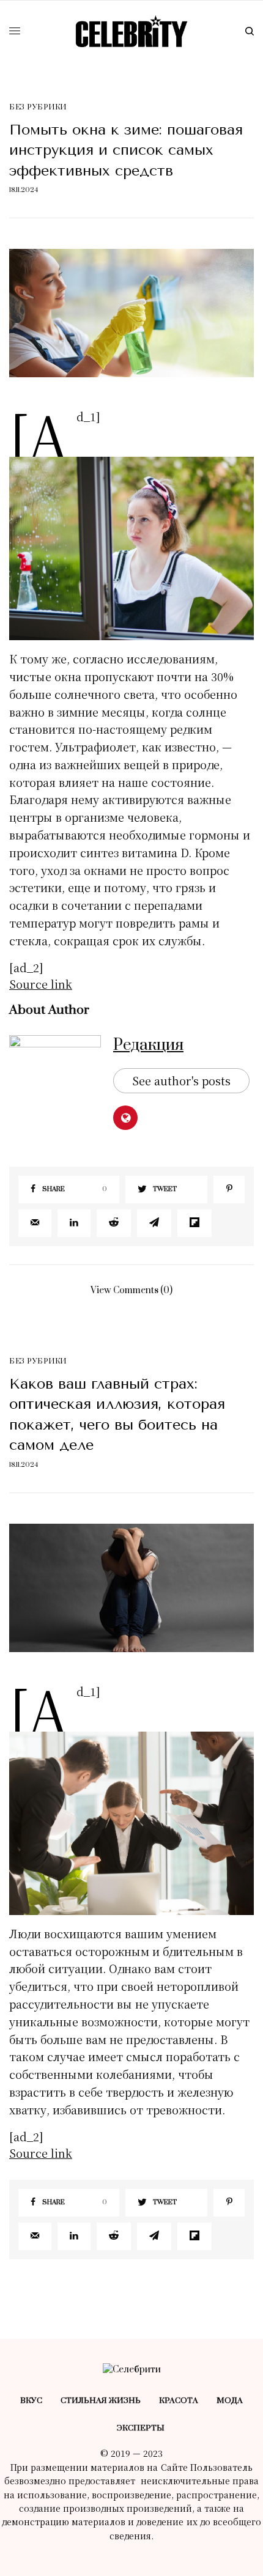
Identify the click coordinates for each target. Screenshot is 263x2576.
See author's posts (181, 1080)
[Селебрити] (131, 31)
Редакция (148, 1045)
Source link (41, 984)
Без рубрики (38, 107)
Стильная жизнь (101, 2401)
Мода (230, 2401)
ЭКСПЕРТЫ (141, 2428)
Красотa (179, 2401)
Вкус (31, 2401)
